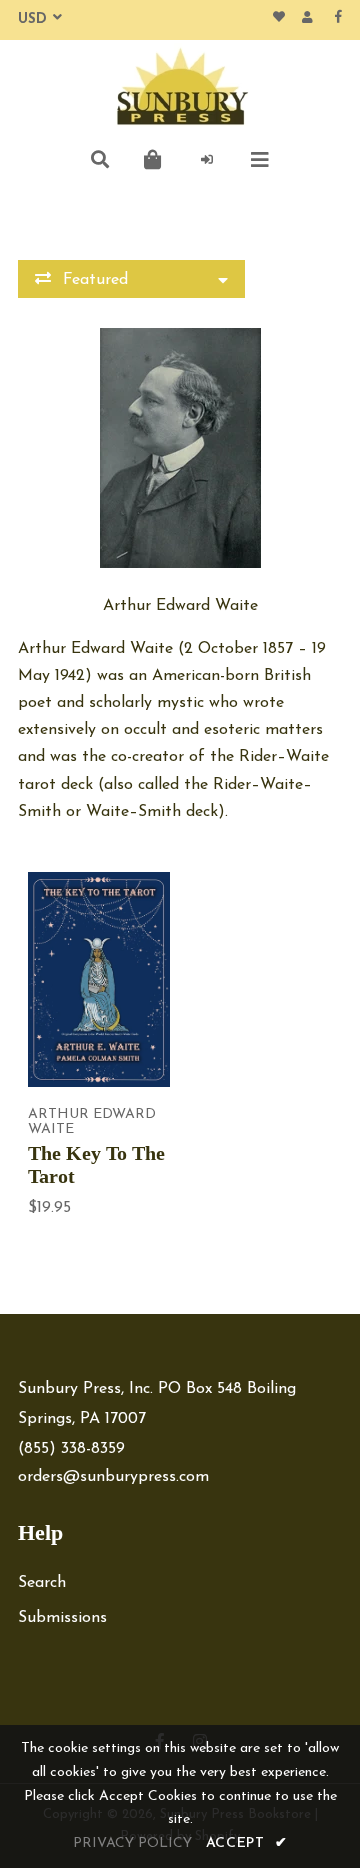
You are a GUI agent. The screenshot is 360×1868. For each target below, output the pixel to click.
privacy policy (132, 1843)
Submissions (62, 1618)
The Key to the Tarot (96, 1164)
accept (247, 1843)
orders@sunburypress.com (113, 1477)
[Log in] (207, 160)
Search (42, 1583)
